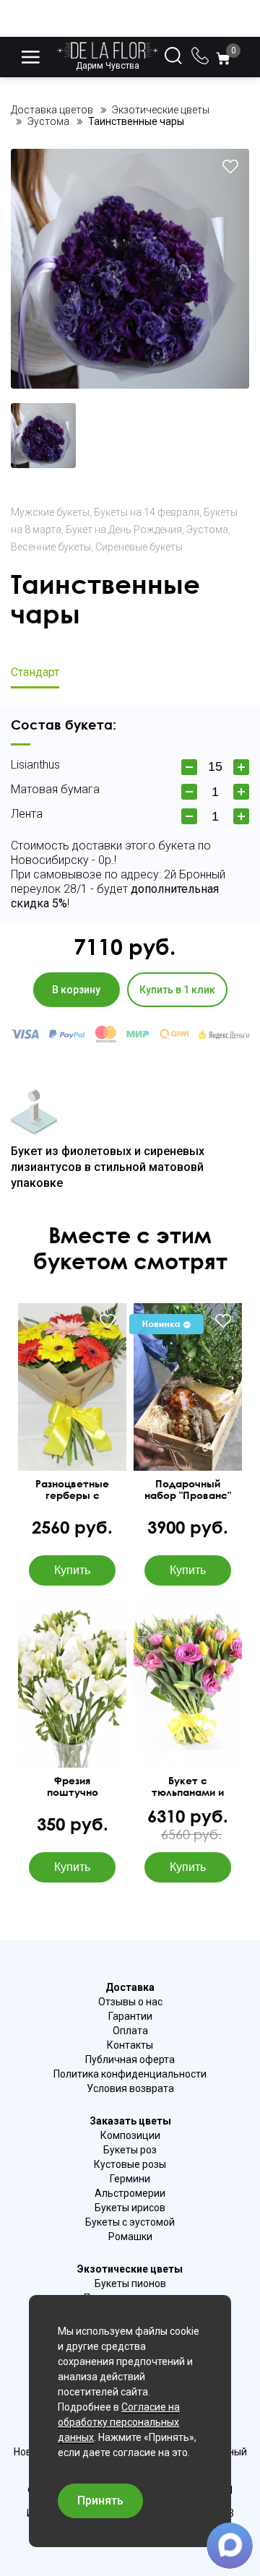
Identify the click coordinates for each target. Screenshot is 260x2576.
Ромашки (130, 2236)
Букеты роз (130, 2150)
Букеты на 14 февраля (147, 512)
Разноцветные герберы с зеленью (72, 1490)
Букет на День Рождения (124, 530)
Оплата (130, 2031)
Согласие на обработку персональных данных (119, 2422)
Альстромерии (130, 2193)
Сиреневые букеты (139, 547)
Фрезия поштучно (73, 1786)
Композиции (130, 2135)
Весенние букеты (51, 547)
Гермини (130, 2179)
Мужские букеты (50, 512)
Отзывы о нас (130, 2002)
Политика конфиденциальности (130, 2074)
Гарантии (130, 2016)
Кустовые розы (130, 2164)
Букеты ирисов (130, 2208)
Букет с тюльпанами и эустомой (188, 1786)
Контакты (130, 2045)
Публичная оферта (130, 2059)
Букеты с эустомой (130, 2222)
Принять (100, 2501)
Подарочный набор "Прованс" (188, 1490)
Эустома (207, 530)
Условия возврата (130, 2088)
